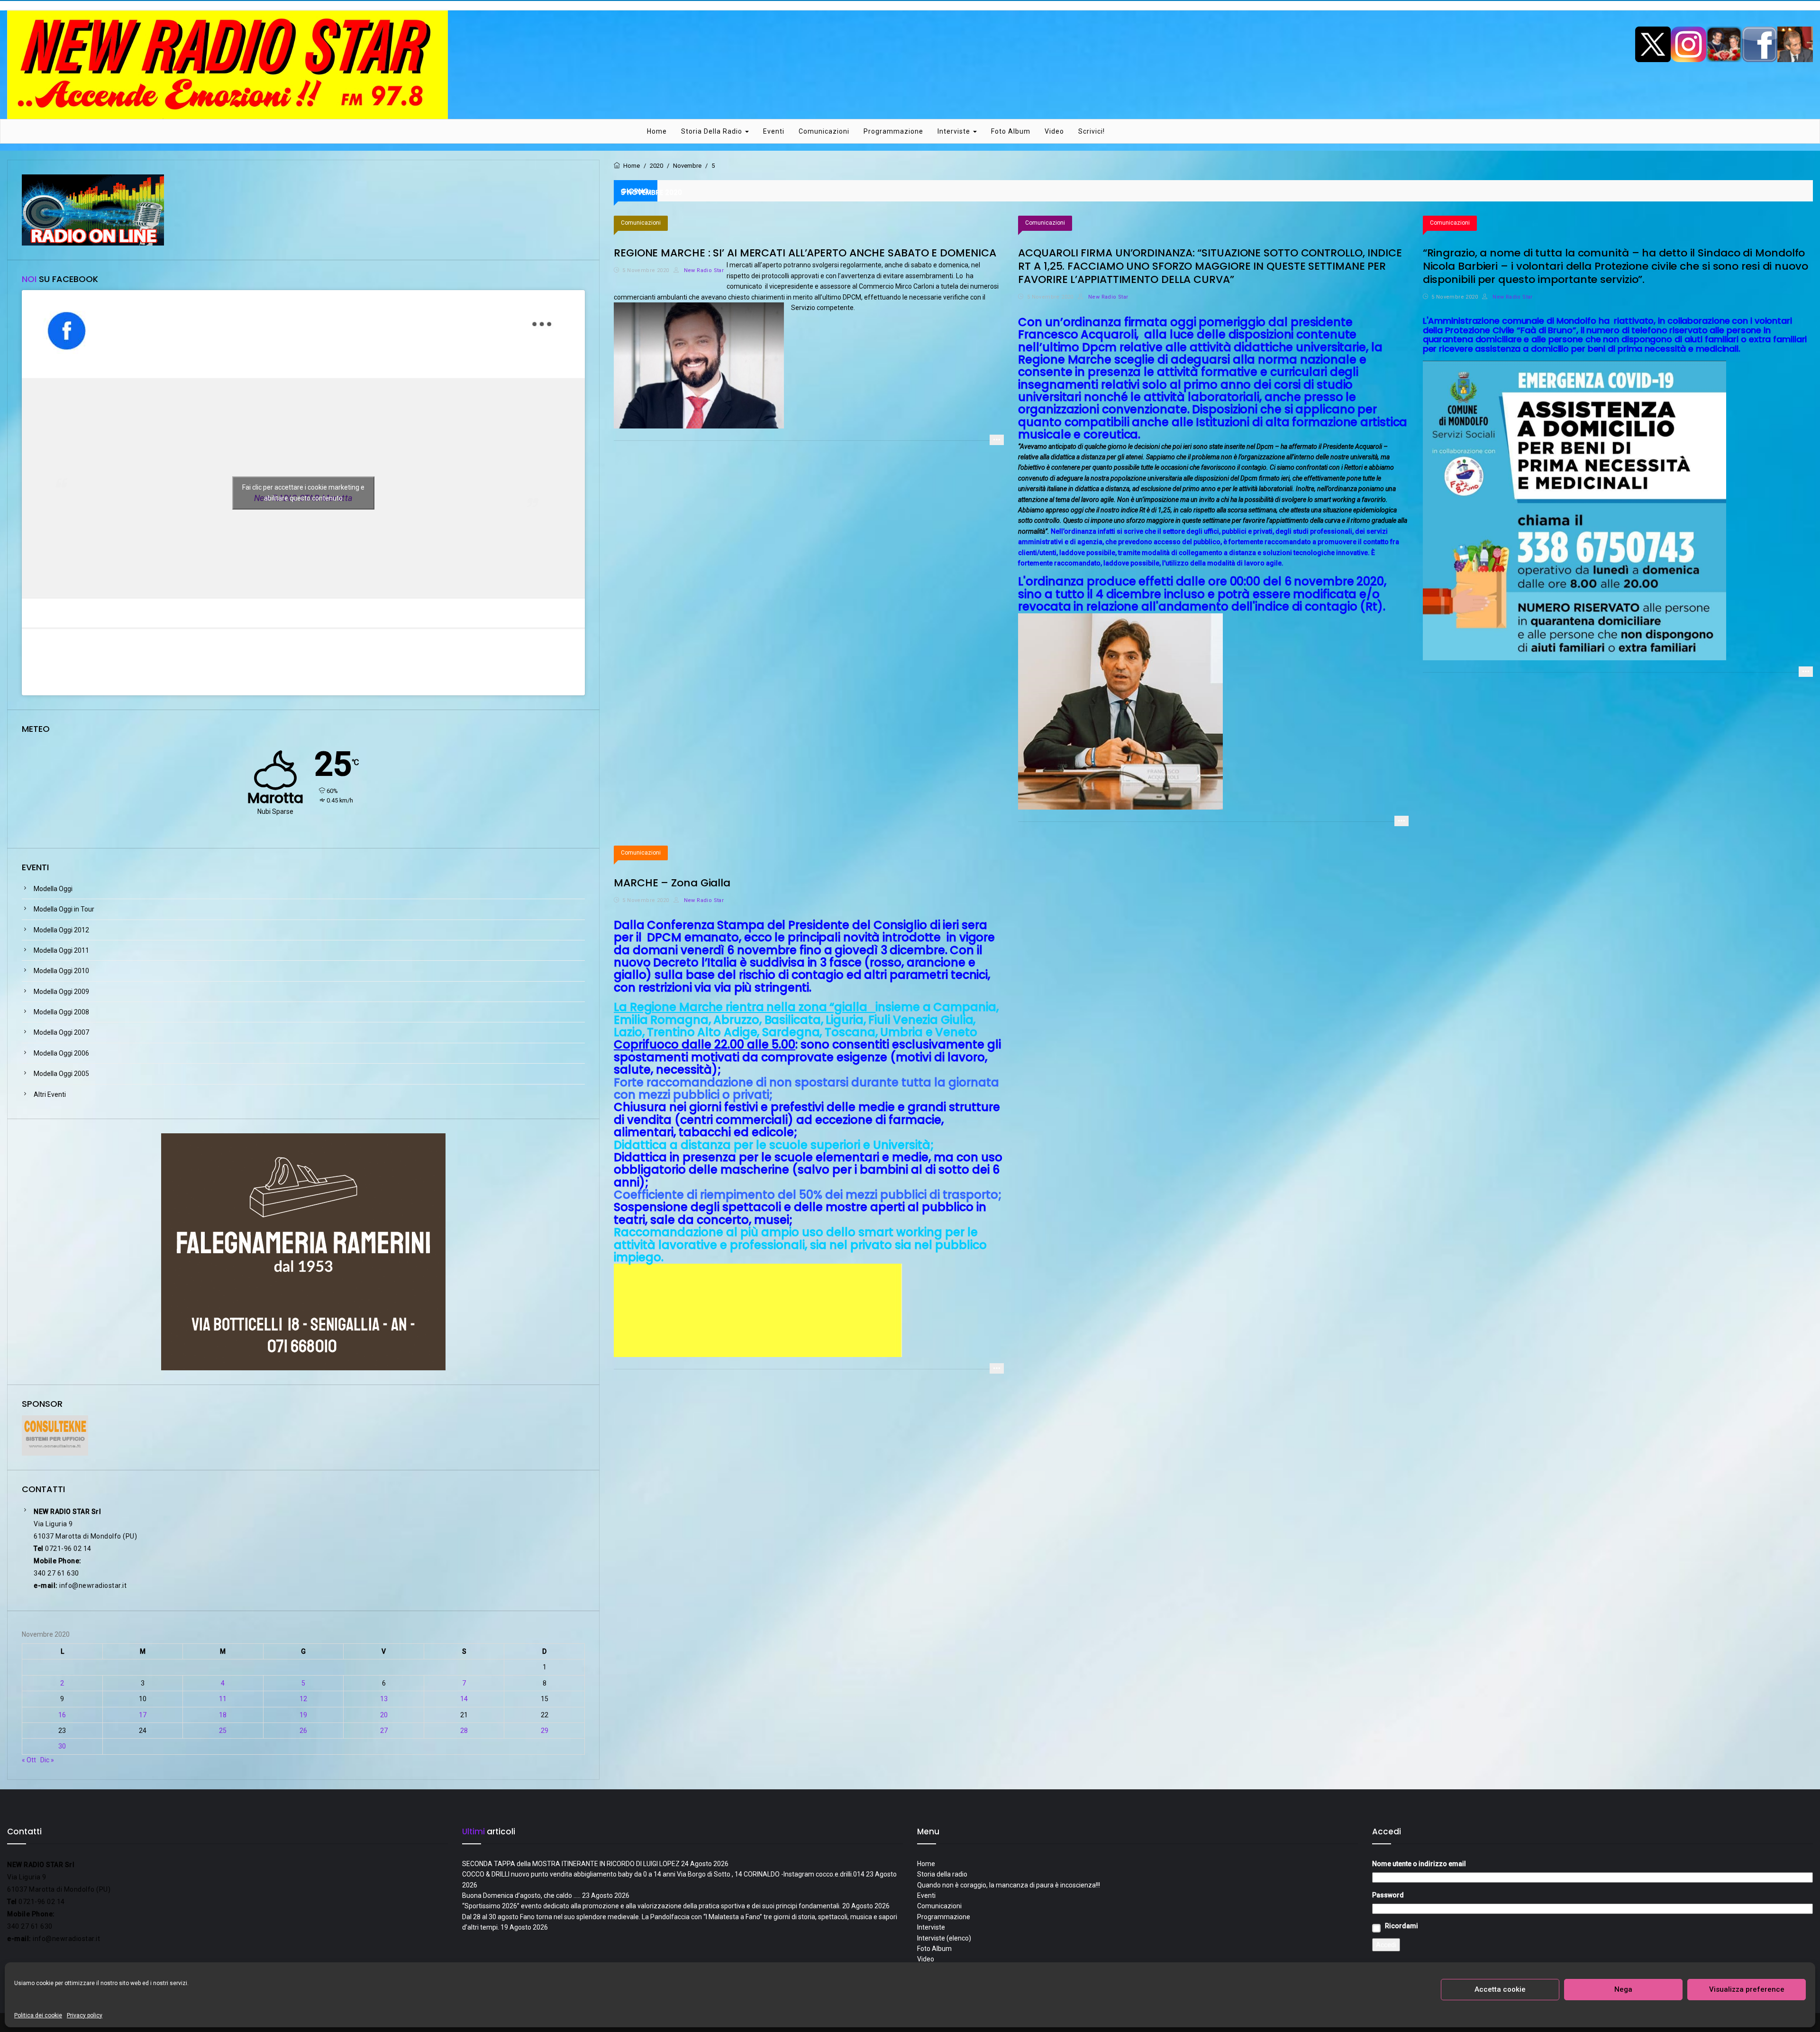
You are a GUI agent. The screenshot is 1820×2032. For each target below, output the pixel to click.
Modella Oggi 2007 (61, 1032)
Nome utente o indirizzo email (1419, 1864)
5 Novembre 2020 (646, 270)
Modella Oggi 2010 (61, 971)
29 (545, 1731)
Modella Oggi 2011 (61, 950)
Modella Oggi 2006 (61, 1053)
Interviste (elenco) (944, 1938)
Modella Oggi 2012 (61, 930)
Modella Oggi (53, 889)
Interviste (955, 131)
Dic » (47, 1760)
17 (143, 1715)
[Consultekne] (55, 1435)
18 (223, 1715)
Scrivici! (1092, 131)
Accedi (1386, 1945)
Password (1388, 1895)
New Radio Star (703, 270)
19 (303, 1715)
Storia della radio (713, 131)
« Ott (29, 1760)
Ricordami (1401, 1926)
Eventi (774, 131)
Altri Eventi (50, 1094)
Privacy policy (85, 2015)
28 (464, 1731)
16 (62, 1715)
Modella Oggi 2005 (61, 1074)
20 (384, 1715)
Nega (1623, 1989)
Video (1054, 131)
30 (62, 1746)
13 (384, 1699)
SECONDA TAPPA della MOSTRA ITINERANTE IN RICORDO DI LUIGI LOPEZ (571, 1864)
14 (464, 1699)
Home (657, 131)
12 (303, 1699)
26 (303, 1731)
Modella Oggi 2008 (61, 1012)
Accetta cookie (1500, 1989)
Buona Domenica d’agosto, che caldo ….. (521, 1895)
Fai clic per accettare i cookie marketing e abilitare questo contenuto (303, 493)
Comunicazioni (824, 131)
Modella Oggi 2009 (61, 992)
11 (223, 1699)
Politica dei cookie (38, 2015)
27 (384, 1731)
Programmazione (893, 131)
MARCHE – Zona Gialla (672, 883)
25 (223, 1731)
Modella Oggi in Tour (64, 909)
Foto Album (1011, 131)
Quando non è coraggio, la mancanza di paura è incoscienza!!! (1009, 1885)
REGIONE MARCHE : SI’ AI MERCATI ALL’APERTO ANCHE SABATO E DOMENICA (805, 253)
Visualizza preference (1747, 1989)
